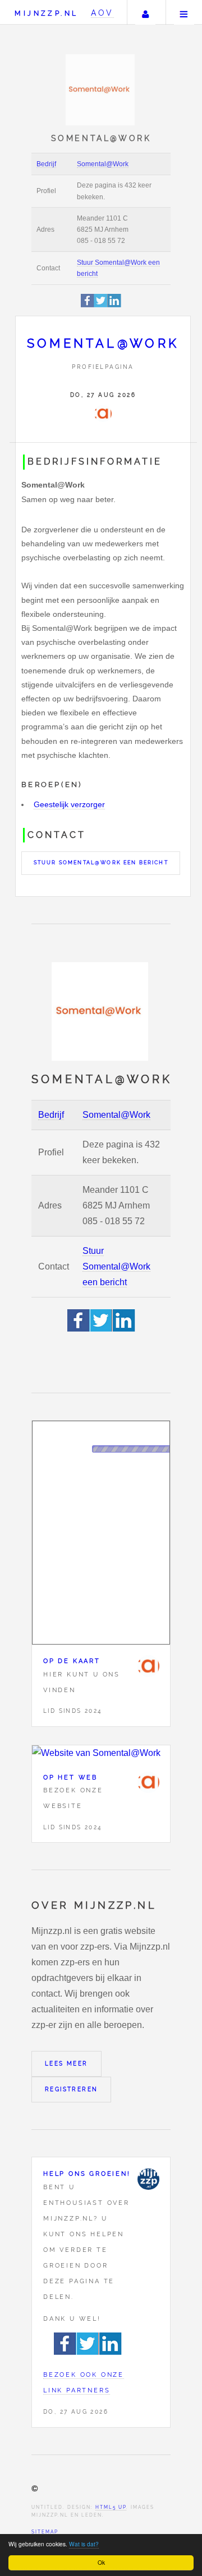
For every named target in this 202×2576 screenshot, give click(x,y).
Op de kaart (72, 1661)
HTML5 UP (111, 2507)
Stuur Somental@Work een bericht (101, 863)
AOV (102, 13)
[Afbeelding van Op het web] (101, 1753)
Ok (101, 2562)
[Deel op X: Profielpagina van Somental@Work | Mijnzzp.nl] (101, 305)
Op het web (70, 1777)
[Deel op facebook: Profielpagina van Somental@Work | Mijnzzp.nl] (88, 305)
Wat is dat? (84, 2544)
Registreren (71, 2089)
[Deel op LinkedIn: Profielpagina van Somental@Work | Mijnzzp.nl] (114, 305)
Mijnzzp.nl (46, 13)
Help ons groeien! (87, 2174)
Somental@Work (103, 164)
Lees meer (66, 2064)
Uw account (145, 12)
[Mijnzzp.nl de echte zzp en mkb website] (101, 90)
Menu (184, 12)
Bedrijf (46, 164)
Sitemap (45, 2532)
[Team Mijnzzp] (148, 2179)
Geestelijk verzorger (69, 804)
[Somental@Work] (103, 414)
